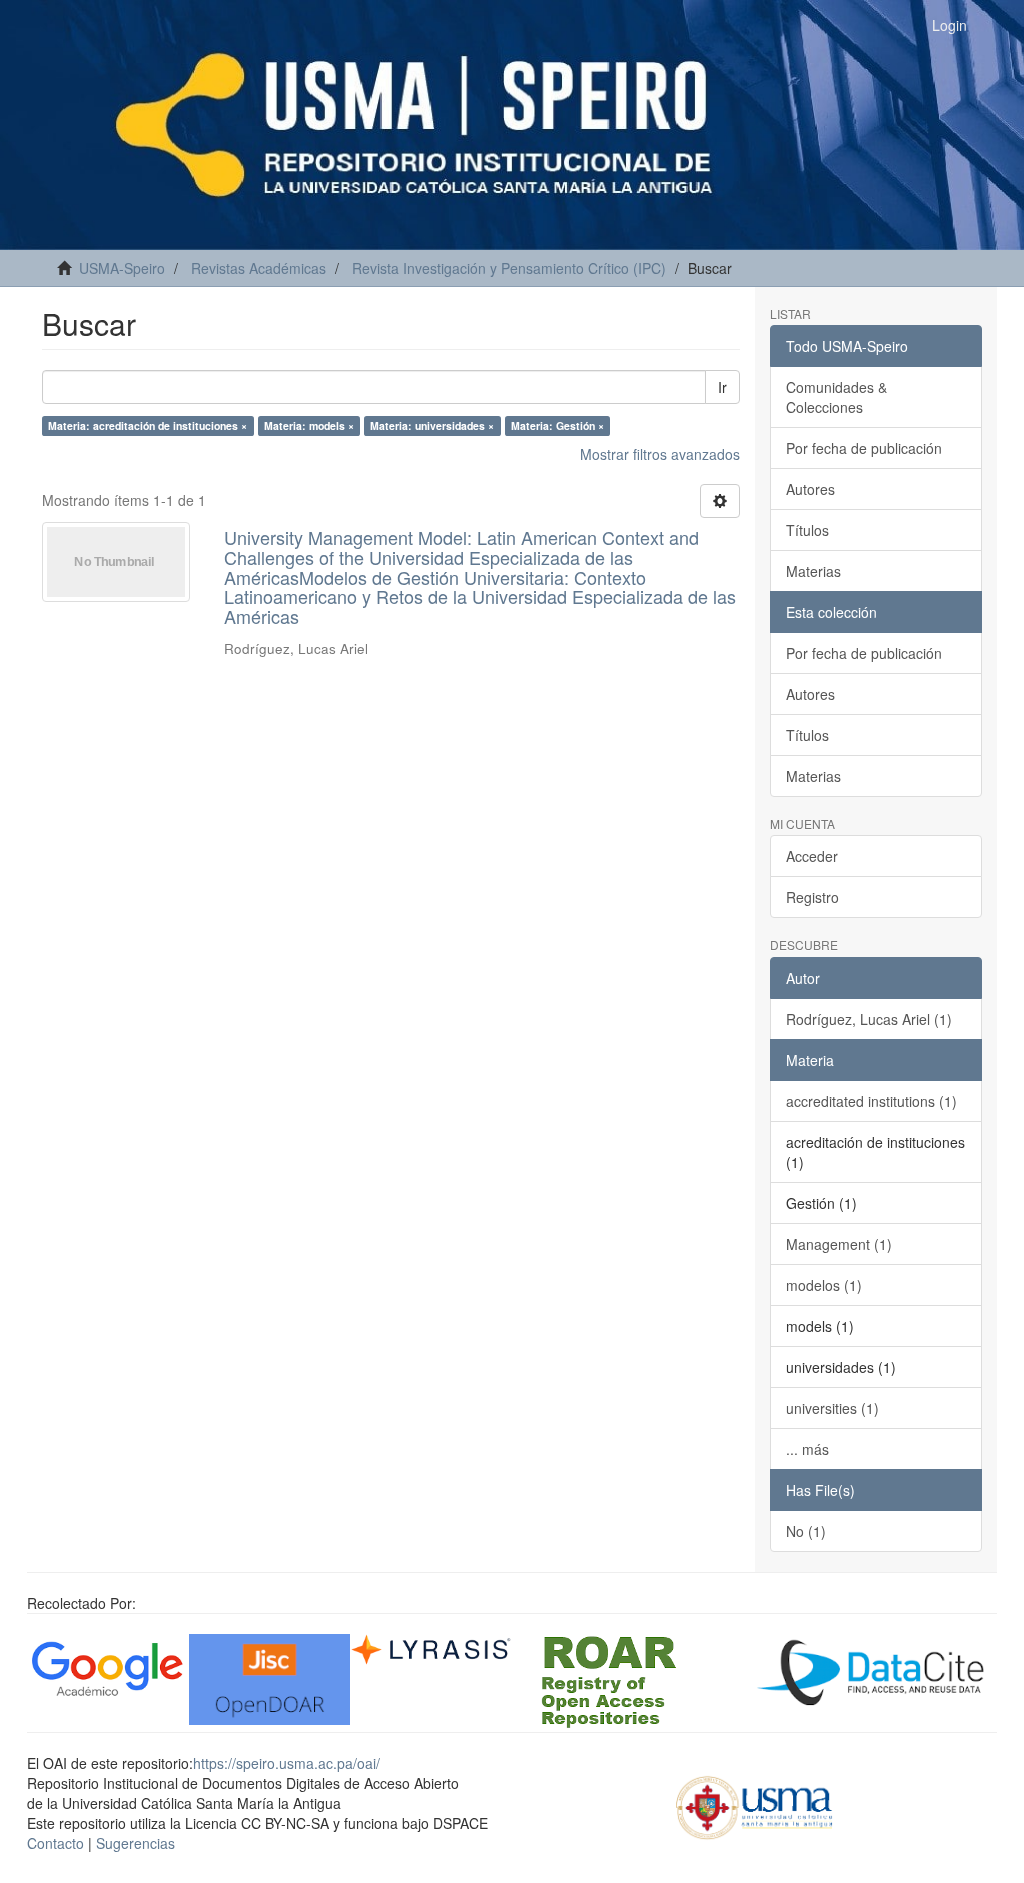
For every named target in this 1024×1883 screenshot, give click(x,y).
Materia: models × (309, 425)
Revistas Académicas (258, 268)
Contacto (55, 1843)
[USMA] (755, 1805)
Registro (812, 897)
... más (807, 1449)
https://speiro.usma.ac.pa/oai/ (286, 1763)
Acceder (812, 856)
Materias (813, 571)
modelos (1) (824, 1285)
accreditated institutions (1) (871, 1101)
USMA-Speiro (122, 268)
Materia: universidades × (432, 425)
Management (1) (839, 1244)
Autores (810, 489)
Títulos (807, 530)
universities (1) (832, 1408)
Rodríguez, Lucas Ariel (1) (869, 1019)
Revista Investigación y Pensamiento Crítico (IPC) (509, 268)
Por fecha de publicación (864, 448)
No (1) (806, 1531)
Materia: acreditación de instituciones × (147, 425)
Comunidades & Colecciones (836, 397)
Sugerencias (135, 1843)
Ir (722, 387)
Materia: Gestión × (557, 425)
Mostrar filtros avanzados (660, 454)
